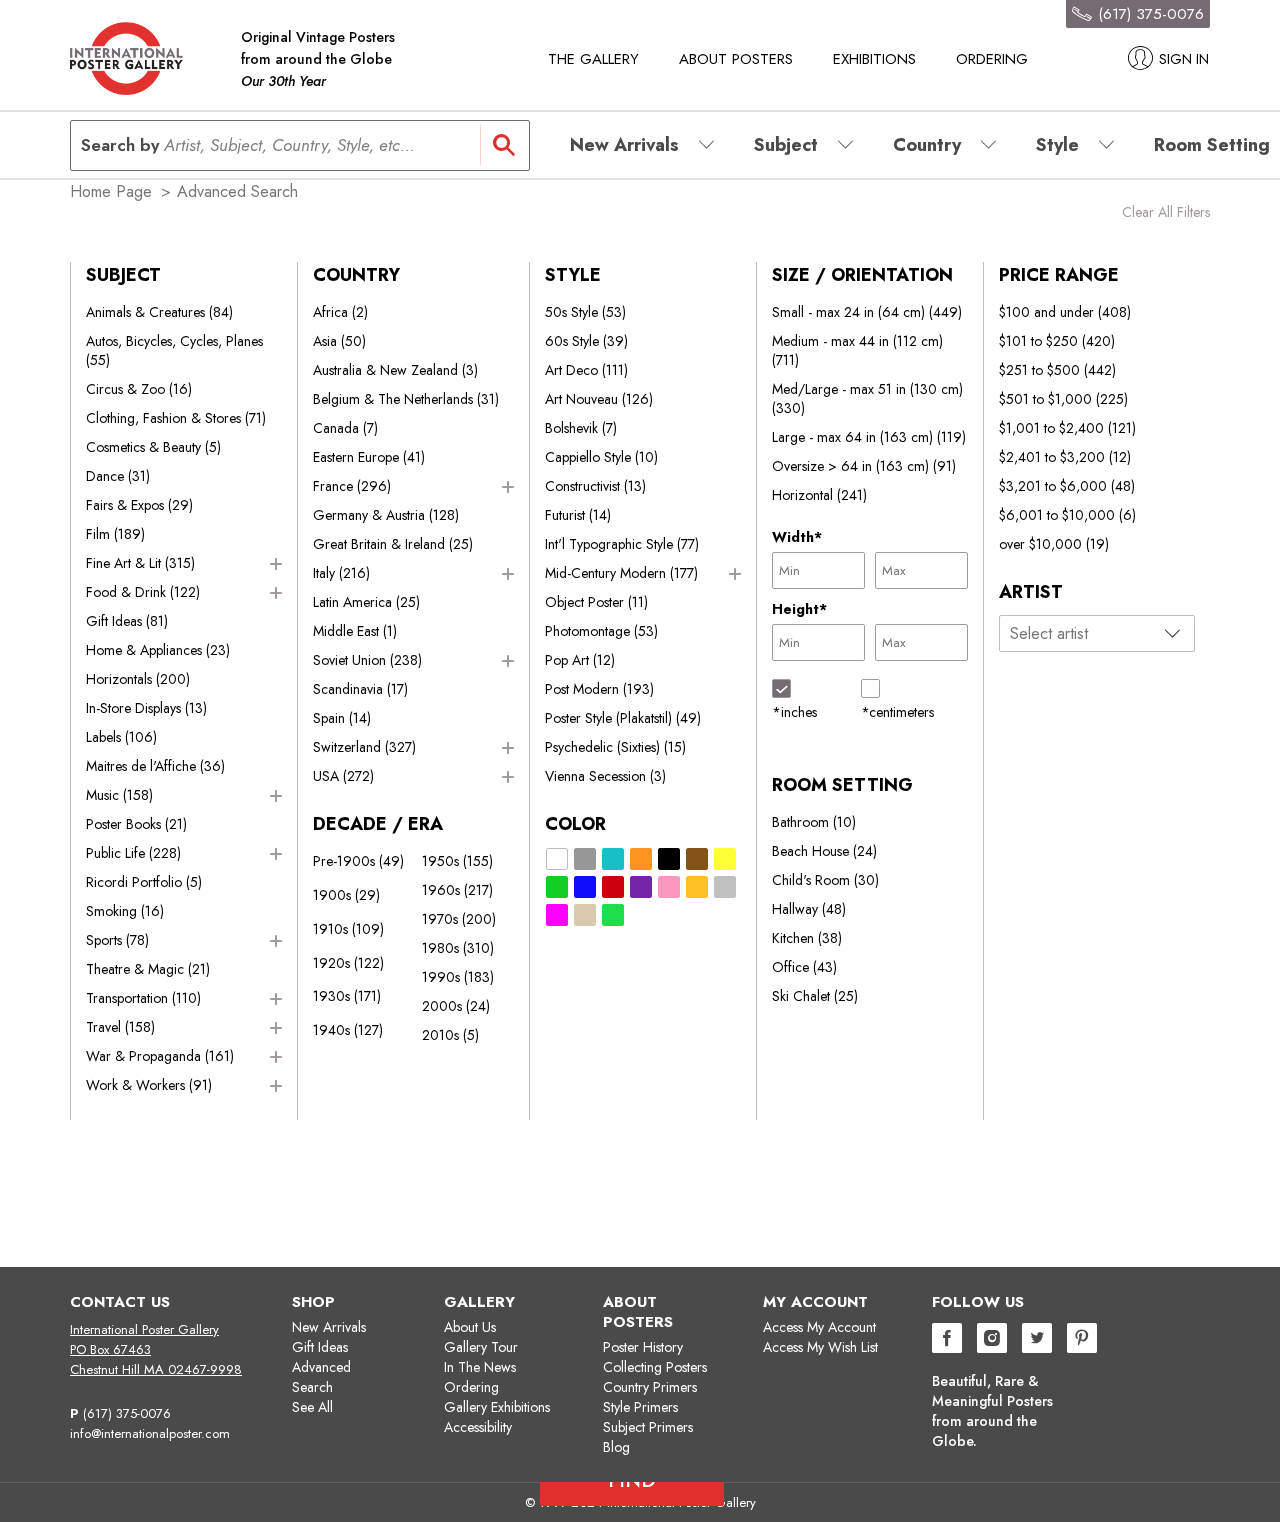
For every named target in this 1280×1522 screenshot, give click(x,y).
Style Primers (640, 1407)
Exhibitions (874, 59)
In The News (480, 1367)
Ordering (992, 59)
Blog (616, 1447)
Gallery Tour (481, 1347)
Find (640, 1225)
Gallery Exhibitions (497, 1407)
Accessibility (478, 1427)
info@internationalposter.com (150, 1433)
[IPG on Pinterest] (1082, 1340)
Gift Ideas (320, 1347)
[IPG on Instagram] (992, 1340)
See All (312, 1407)
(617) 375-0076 (127, 1413)
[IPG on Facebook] (947, 1340)
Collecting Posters (655, 1367)
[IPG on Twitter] (1037, 1340)
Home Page (111, 191)
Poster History (643, 1347)
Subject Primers (648, 1427)
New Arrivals (329, 1327)
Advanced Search (321, 1377)
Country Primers (650, 1387)
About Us (470, 1327)
